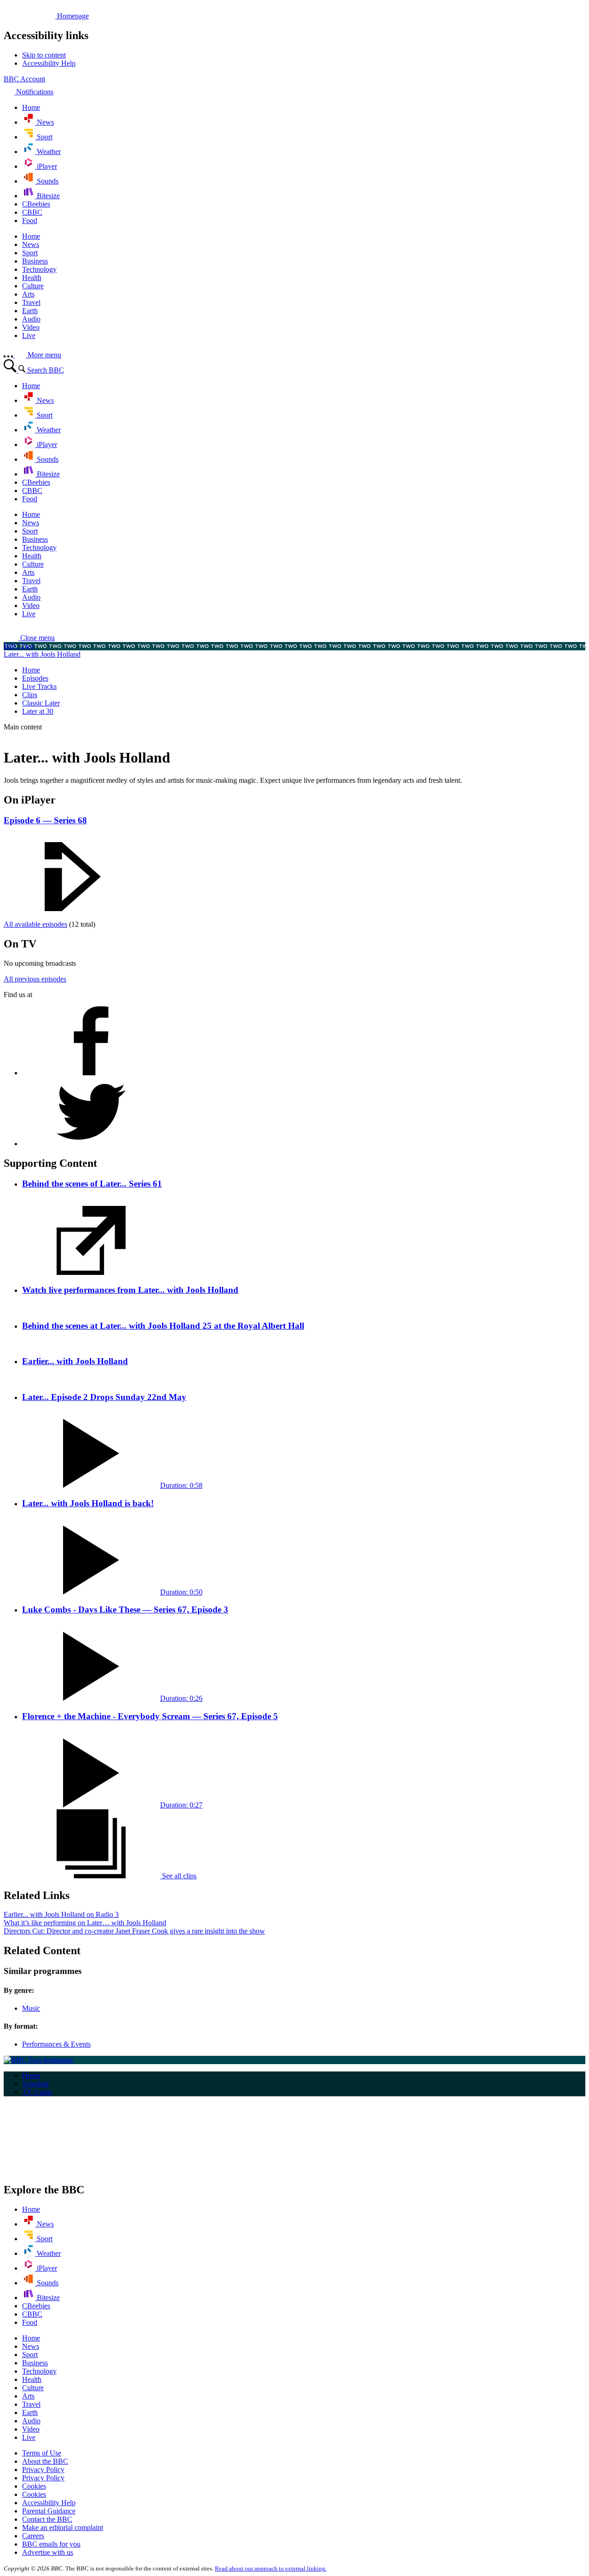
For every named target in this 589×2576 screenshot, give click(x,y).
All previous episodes (35, 979)
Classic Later (41, 703)
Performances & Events (56, 2044)
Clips (30, 695)
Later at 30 (38, 711)
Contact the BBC (47, 2519)
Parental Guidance (49, 2511)
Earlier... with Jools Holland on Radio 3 (61, 1914)
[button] (29, 638)
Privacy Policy (43, 2470)
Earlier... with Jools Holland (75, 1361)
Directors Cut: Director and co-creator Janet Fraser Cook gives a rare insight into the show (134, 1931)
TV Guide (37, 2092)
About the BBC (45, 2461)
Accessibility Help (49, 2503)
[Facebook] (91, 1073)
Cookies (34, 2486)
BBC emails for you (51, 2544)
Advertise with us (48, 2552)
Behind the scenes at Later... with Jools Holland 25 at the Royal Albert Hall (163, 1326)
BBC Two (19, 646)
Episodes (35, 678)
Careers (33, 2536)
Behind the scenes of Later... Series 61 (92, 1184)
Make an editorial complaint (63, 2527)
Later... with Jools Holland (42, 654)
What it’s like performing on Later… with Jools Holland (85, 1923)
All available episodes (35, 924)
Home (31, 670)
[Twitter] (91, 1144)
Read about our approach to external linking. (271, 2568)
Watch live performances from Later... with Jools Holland (130, 1290)
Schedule (35, 2084)
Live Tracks (39, 686)
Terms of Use (42, 2453)
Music (31, 2008)
